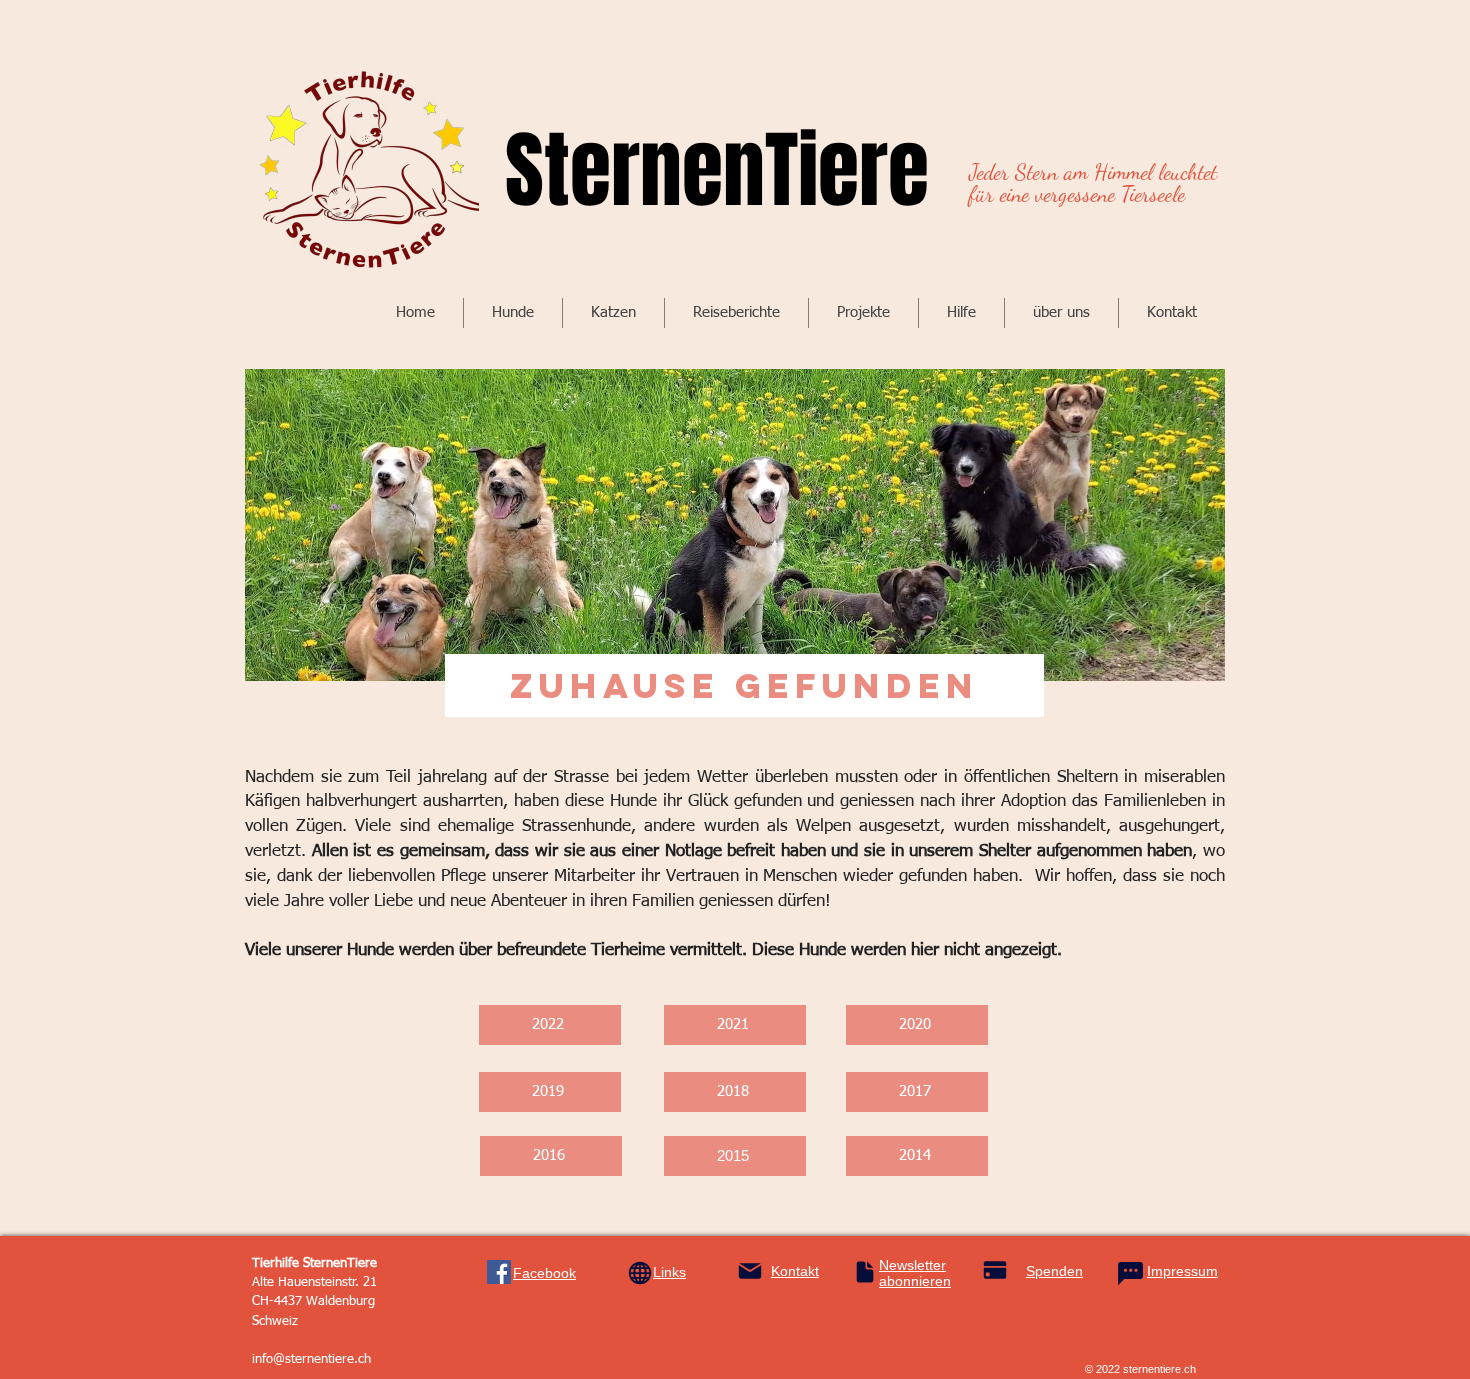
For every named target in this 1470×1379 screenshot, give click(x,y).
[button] (513, 313)
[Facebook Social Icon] (499, 1272)
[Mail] (750, 1271)
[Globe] (640, 1273)
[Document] (865, 1272)
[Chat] (1130, 1274)
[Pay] (994, 1270)
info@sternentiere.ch (311, 1359)
